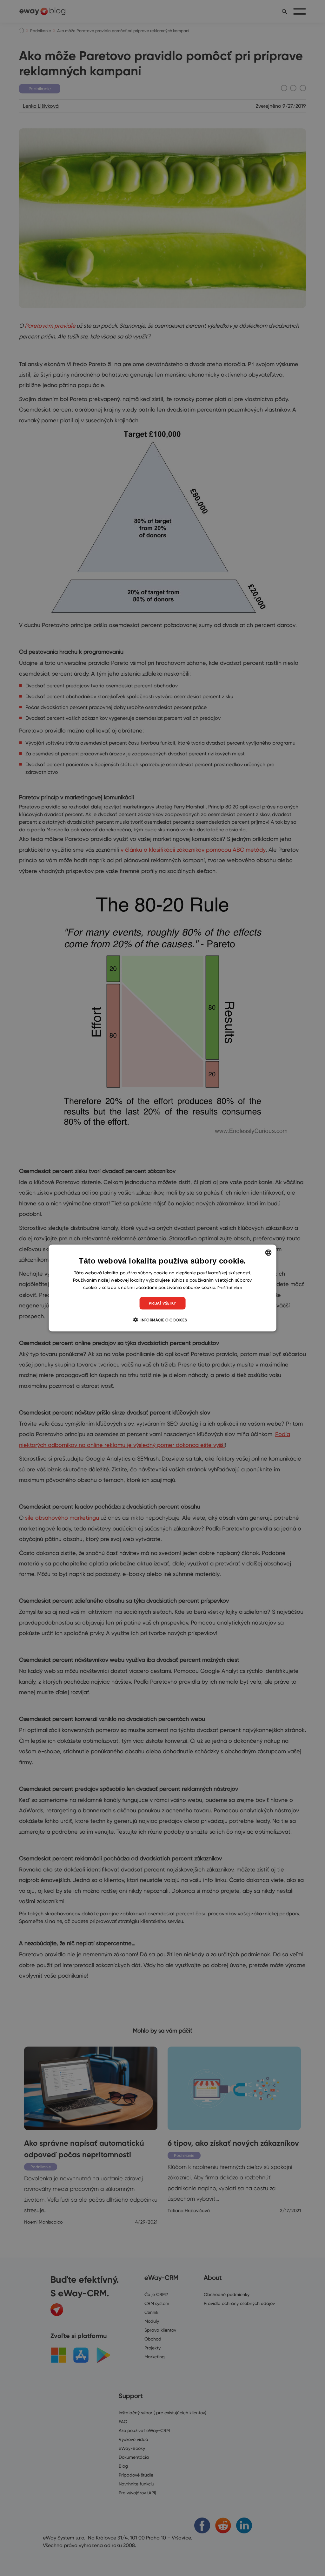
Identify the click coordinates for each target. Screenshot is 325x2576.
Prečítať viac (230, 1288)
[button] (162, 1319)
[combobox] (268, 1253)
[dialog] (163, 1288)
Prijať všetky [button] (162, 1303)
